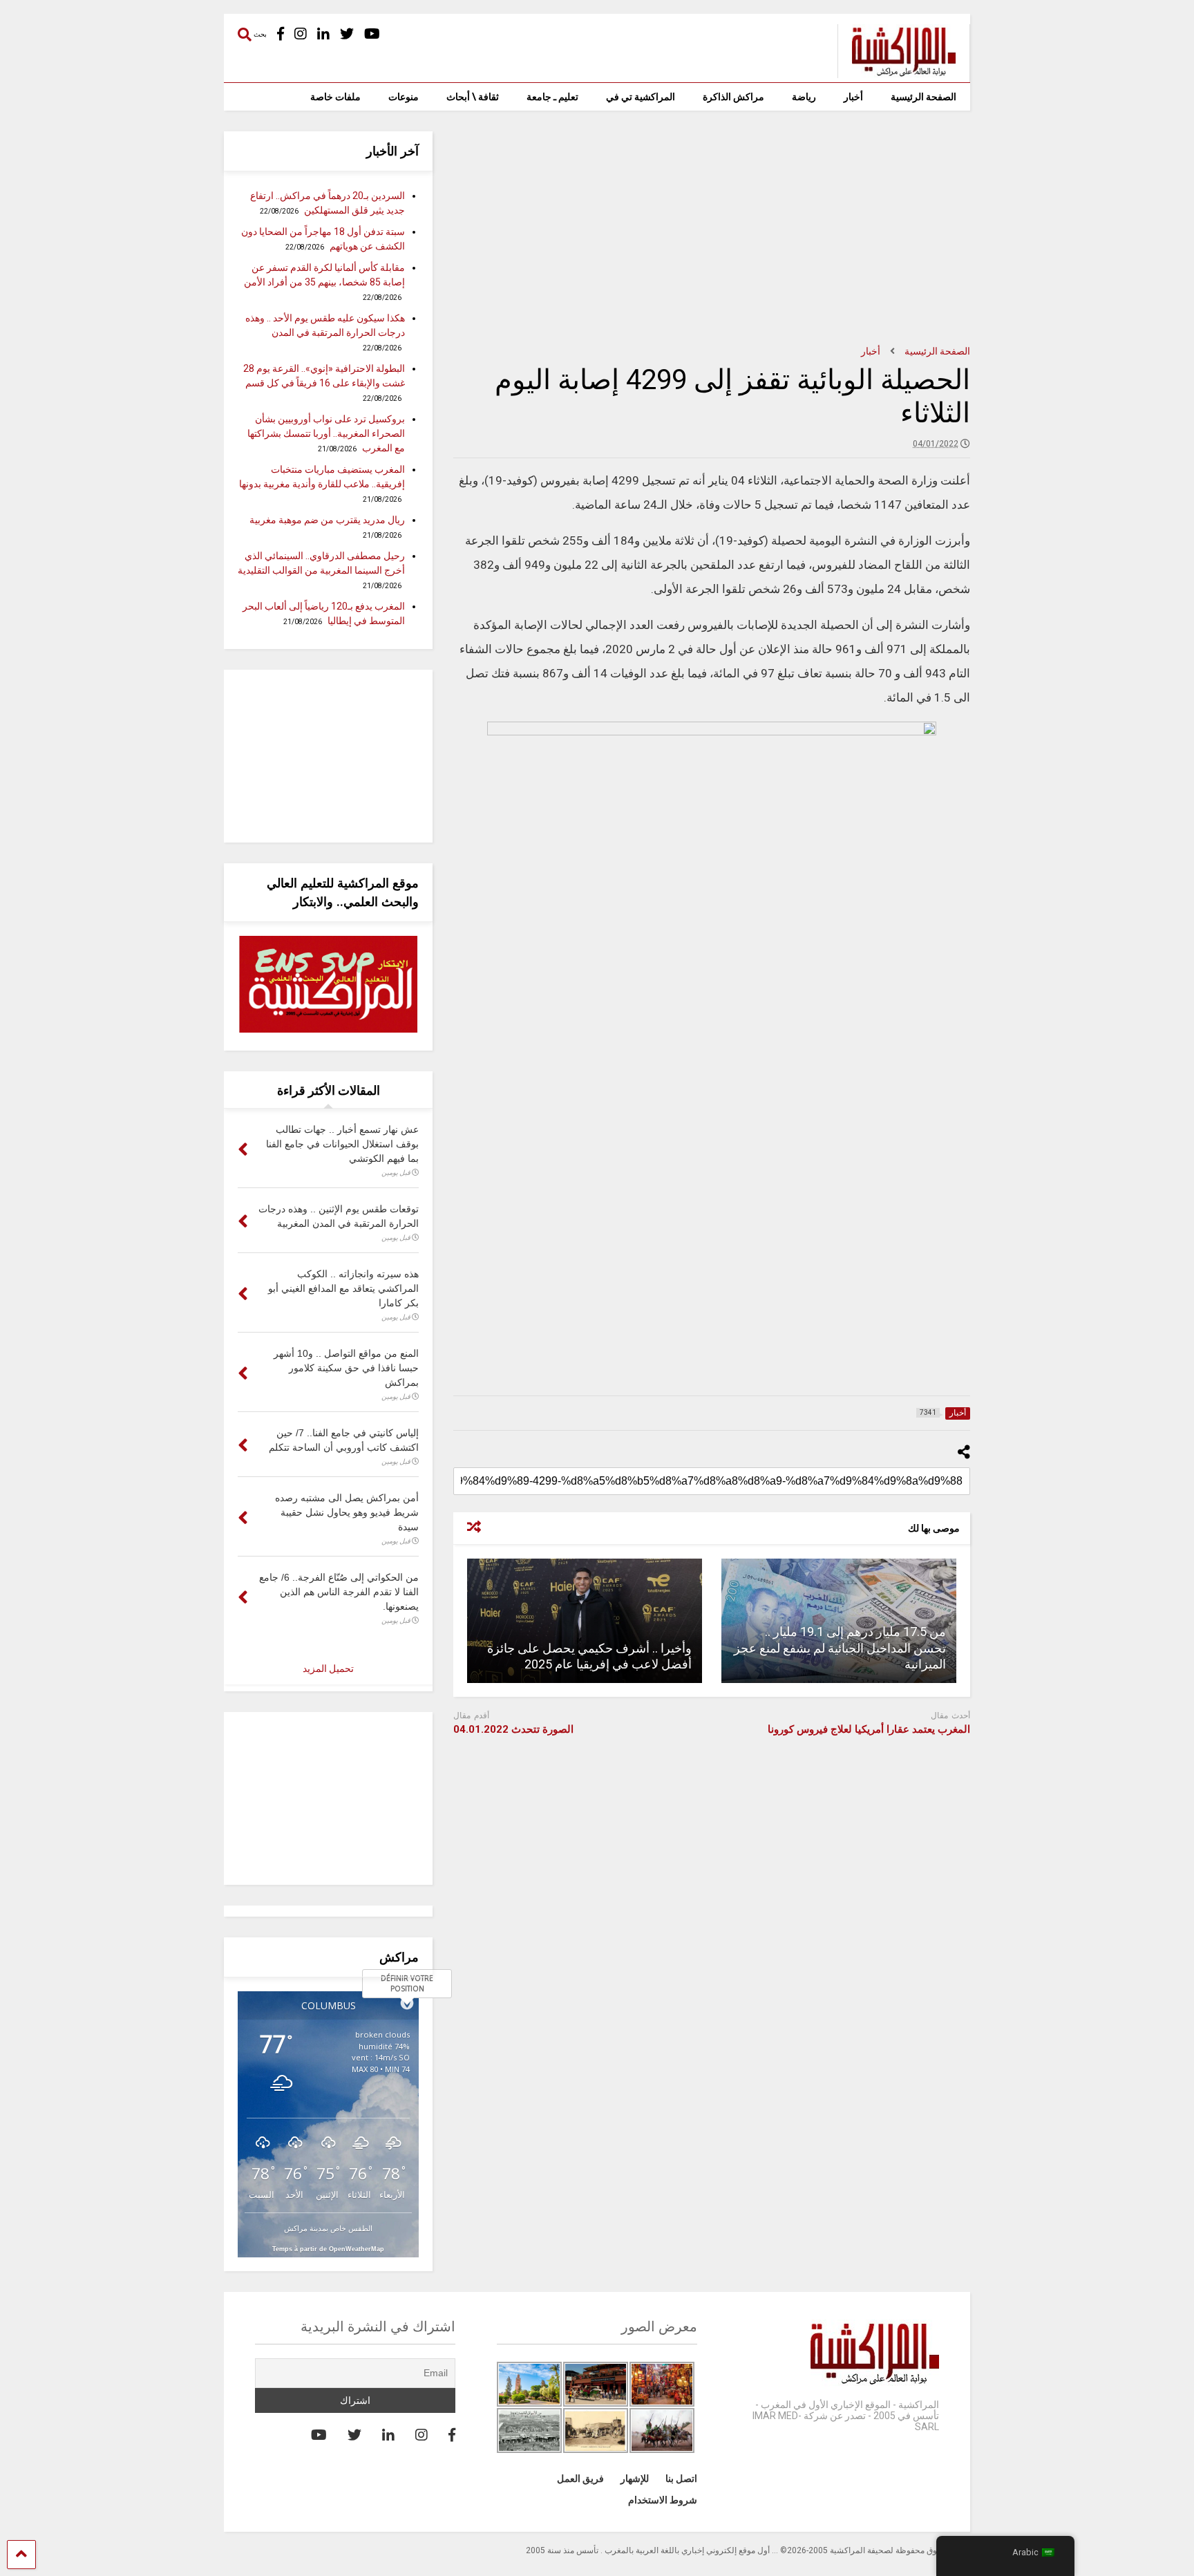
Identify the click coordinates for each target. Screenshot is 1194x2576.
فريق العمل (580, 2479)
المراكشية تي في (641, 97)
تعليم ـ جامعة (552, 97)
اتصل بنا (681, 2479)
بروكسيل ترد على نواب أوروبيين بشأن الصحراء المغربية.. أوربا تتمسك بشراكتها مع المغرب (326, 433)
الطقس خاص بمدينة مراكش (328, 2228)
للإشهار (635, 2479)
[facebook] (281, 34)
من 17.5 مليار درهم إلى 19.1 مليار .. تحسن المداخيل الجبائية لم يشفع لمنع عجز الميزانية (840, 1648)
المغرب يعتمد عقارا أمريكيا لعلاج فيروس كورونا (869, 1729)
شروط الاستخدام (663, 2500)
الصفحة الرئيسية (923, 97)
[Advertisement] (712, 228)
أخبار (853, 97)
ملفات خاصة (335, 97)
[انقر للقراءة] (585, 1621)
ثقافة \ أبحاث (473, 97)
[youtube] (372, 34)
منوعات (404, 97)
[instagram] (301, 34)
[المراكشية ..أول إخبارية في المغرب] (897, 72)
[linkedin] (323, 34)
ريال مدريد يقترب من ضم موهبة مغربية (327, 520)
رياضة (804, 97)
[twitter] (347, 34)
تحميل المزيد (328, 1668)
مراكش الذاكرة (733, 97)
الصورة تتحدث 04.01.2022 (513, 1729)
